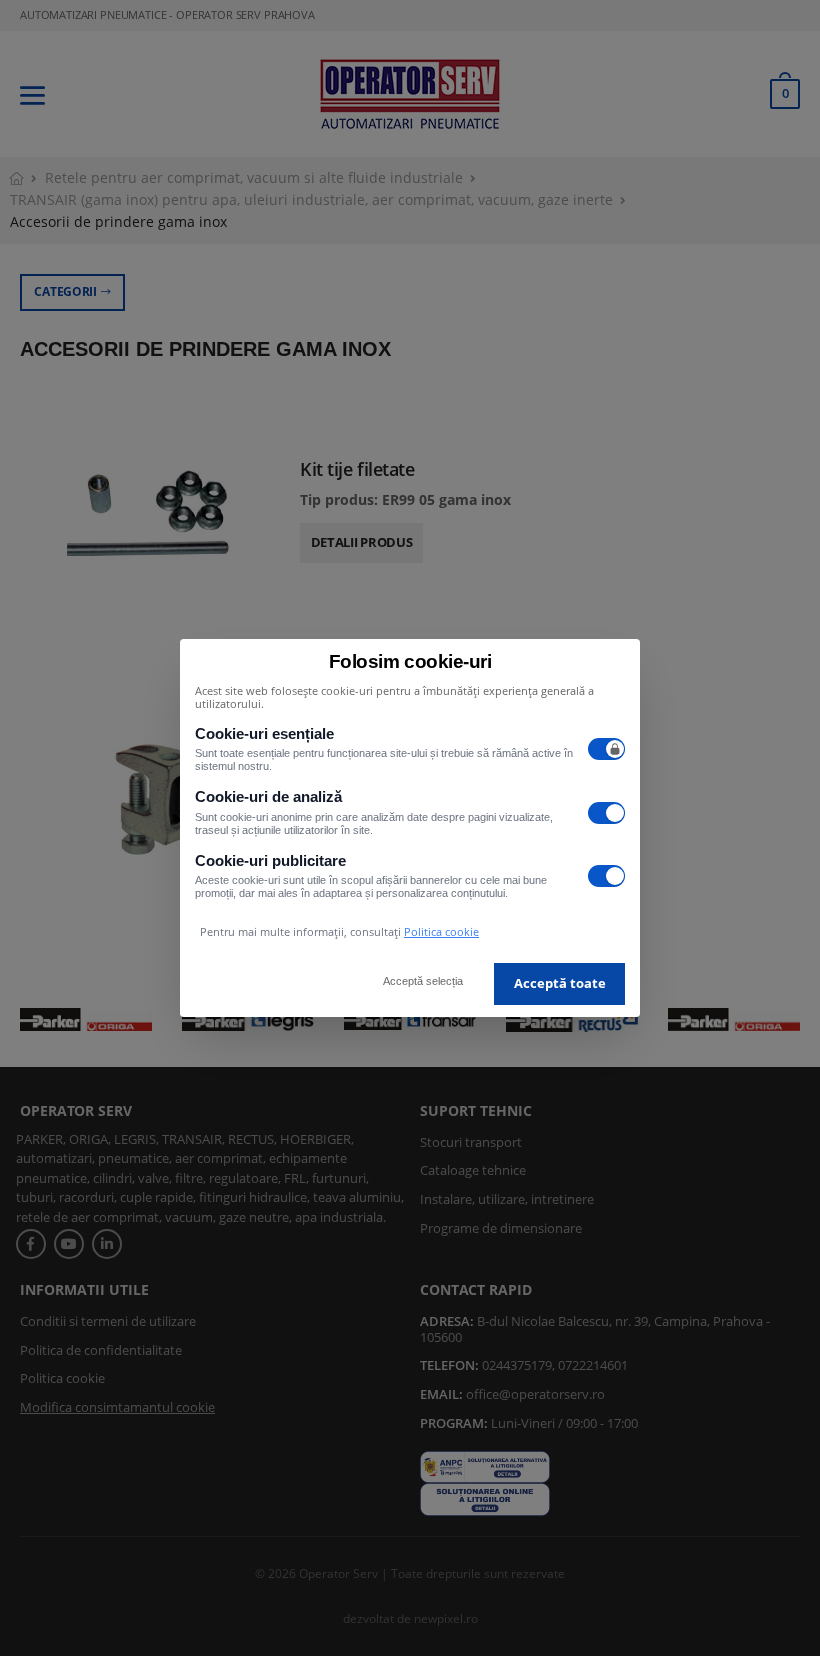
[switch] (607, 749)
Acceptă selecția (423, 981)
